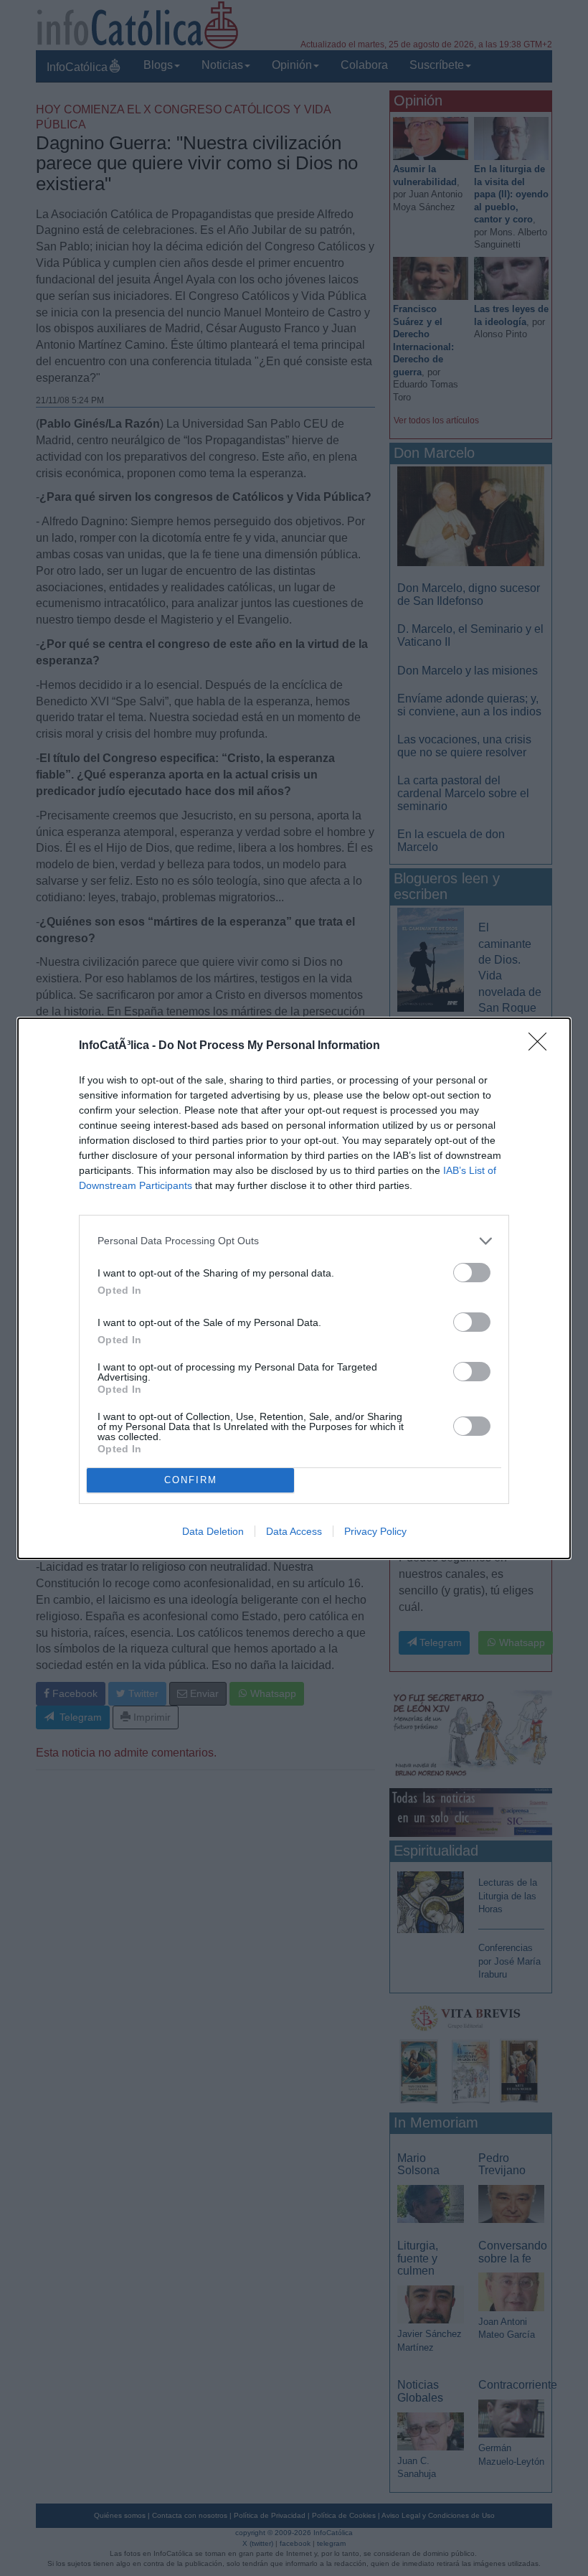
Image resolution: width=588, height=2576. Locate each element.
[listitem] (294, 1241)
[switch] (472, 1273)
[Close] (542, 1046)
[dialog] (294, 1288)
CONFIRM (191, 1480)
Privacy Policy (375, 1531)
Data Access (294, 1531)
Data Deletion (213, 1531)
